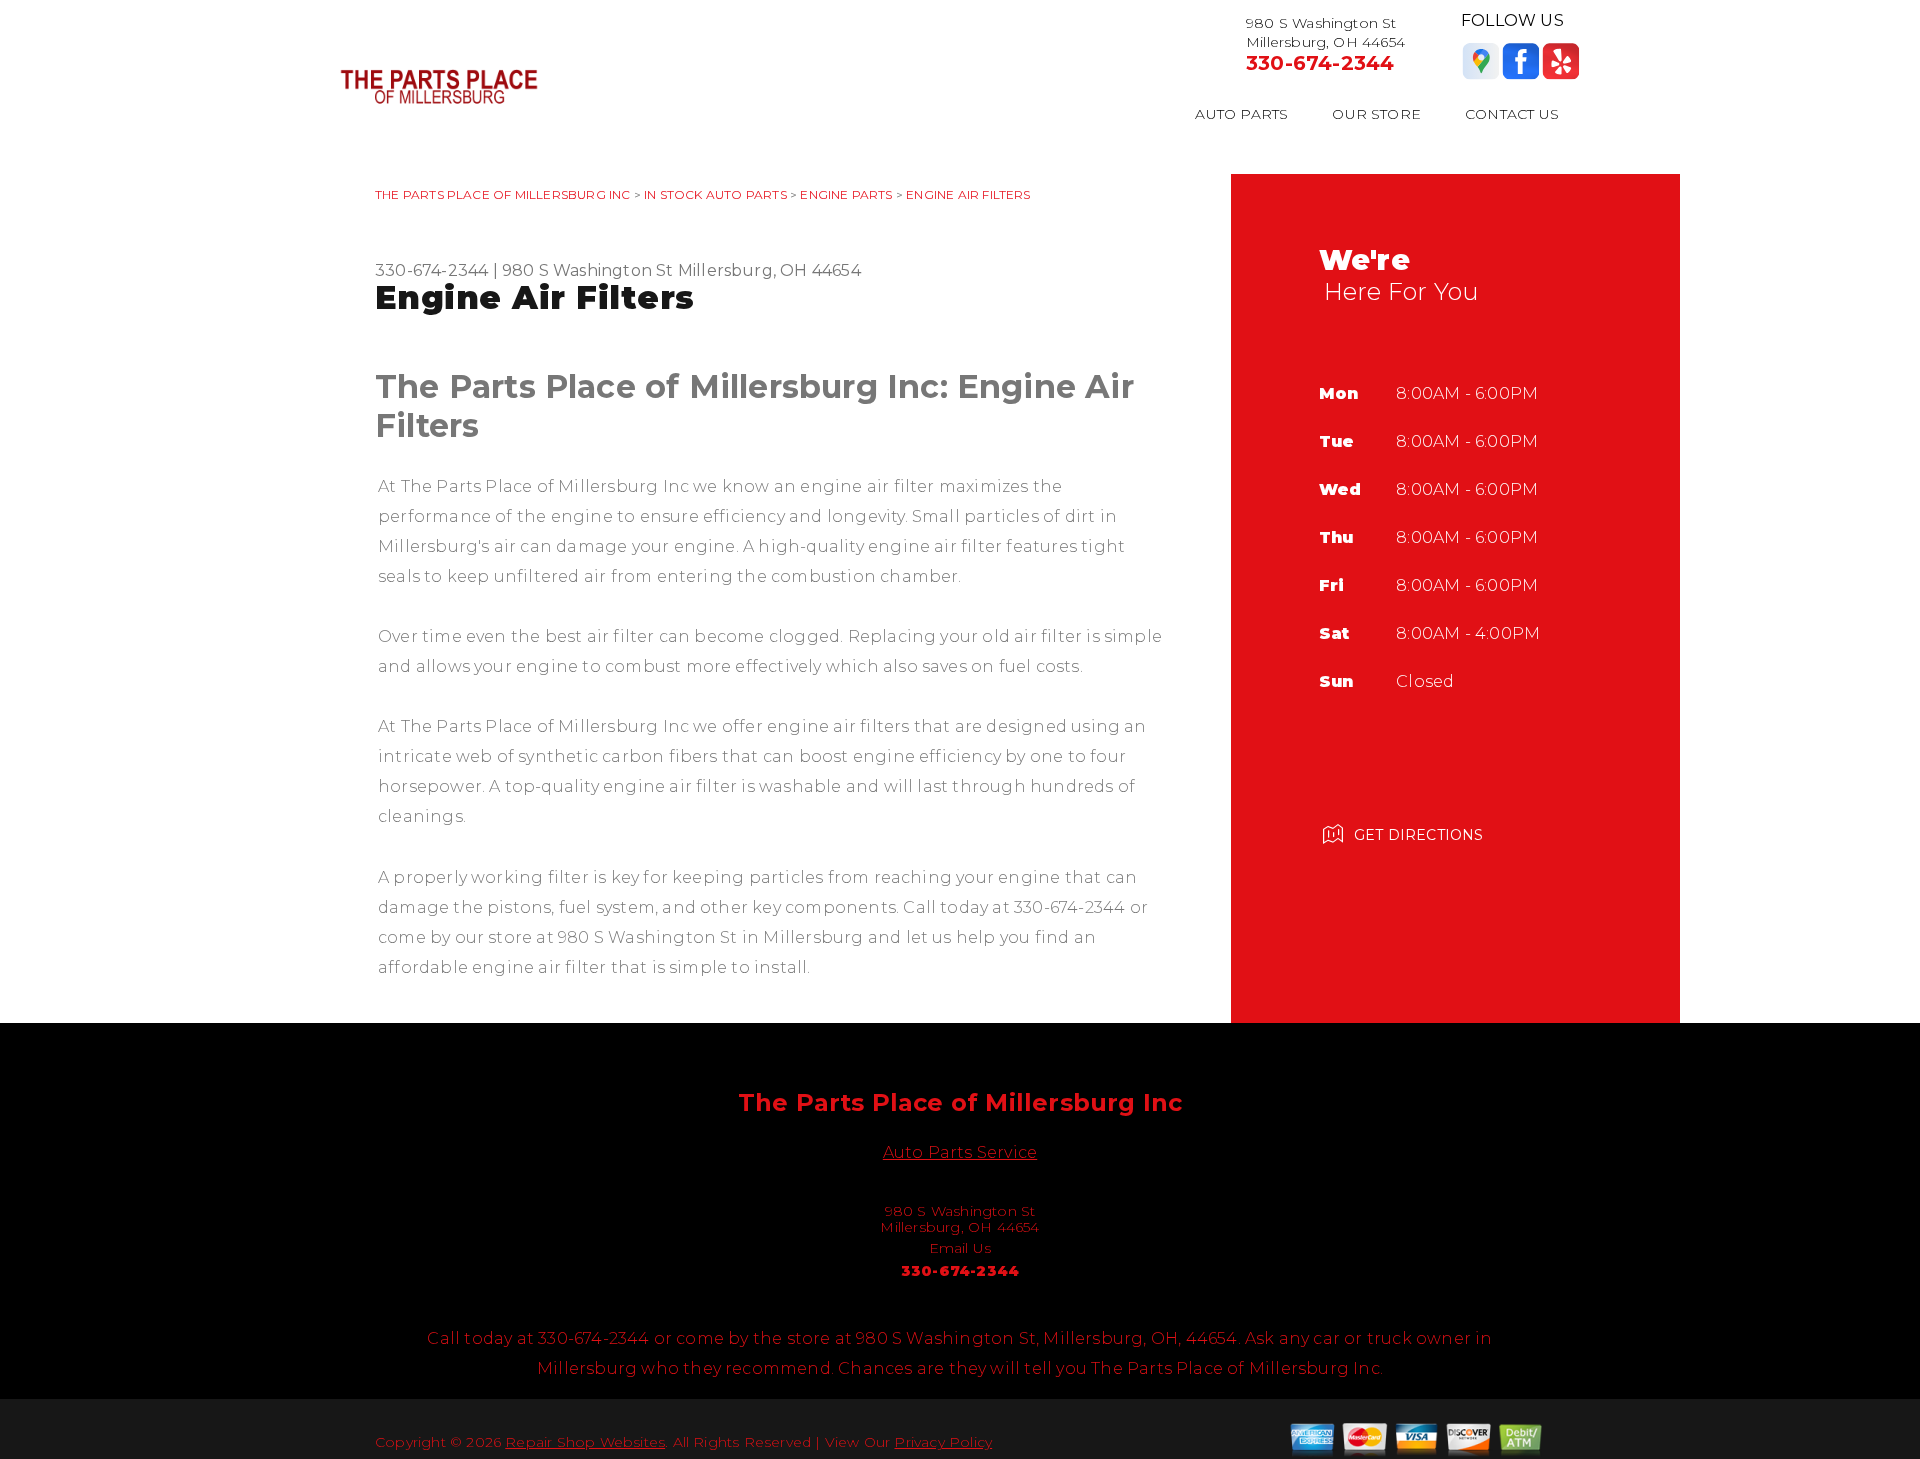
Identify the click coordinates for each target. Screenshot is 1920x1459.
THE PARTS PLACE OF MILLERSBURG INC (503, 194)
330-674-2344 (1320, 63)
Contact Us (1512, 114)
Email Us (960, 1248)
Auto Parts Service (960, 1152)
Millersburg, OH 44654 (769, 270)
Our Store (1376, 114)
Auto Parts (1241, 114)
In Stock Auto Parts (715, 194)
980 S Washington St (588, 270)
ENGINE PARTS (846, 194)
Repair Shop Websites (585, 1442)
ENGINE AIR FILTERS (968, 194)
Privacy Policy (943, 1442)
